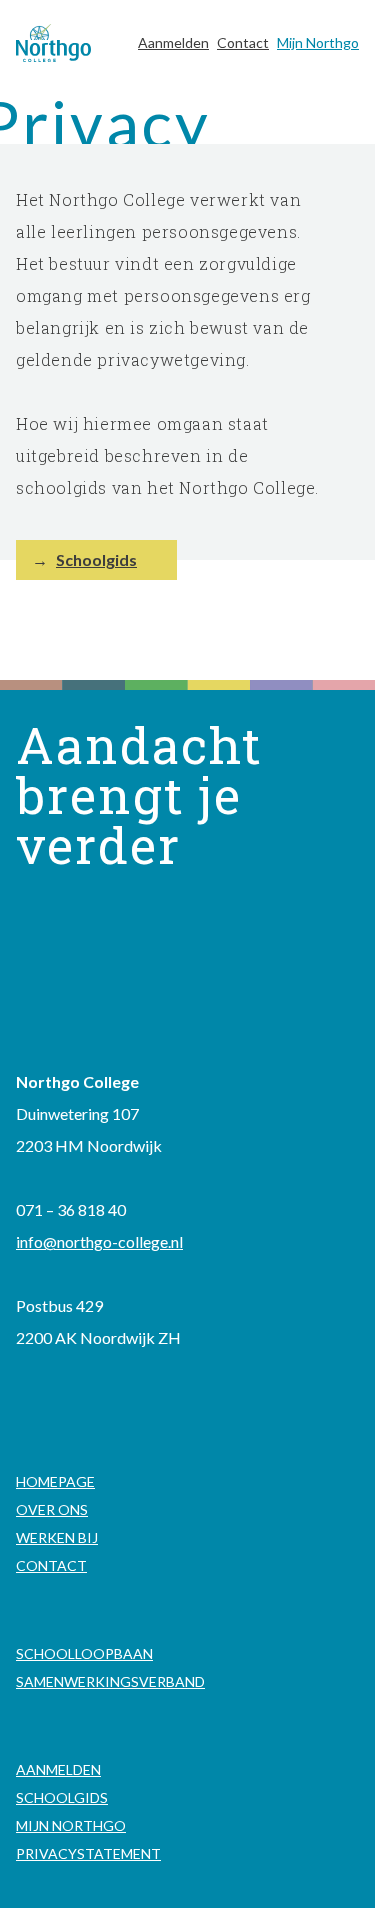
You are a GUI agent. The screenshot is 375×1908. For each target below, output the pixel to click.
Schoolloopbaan (84, 1653)
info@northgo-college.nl (99, 1241)
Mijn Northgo (318, 42)
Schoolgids (96, 559)
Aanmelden (173, 42)
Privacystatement (88, 1853)
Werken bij (57, 1537)
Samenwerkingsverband (110, 1681)
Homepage (55, 1481)
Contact (243, 42)
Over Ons (52, 1509)
